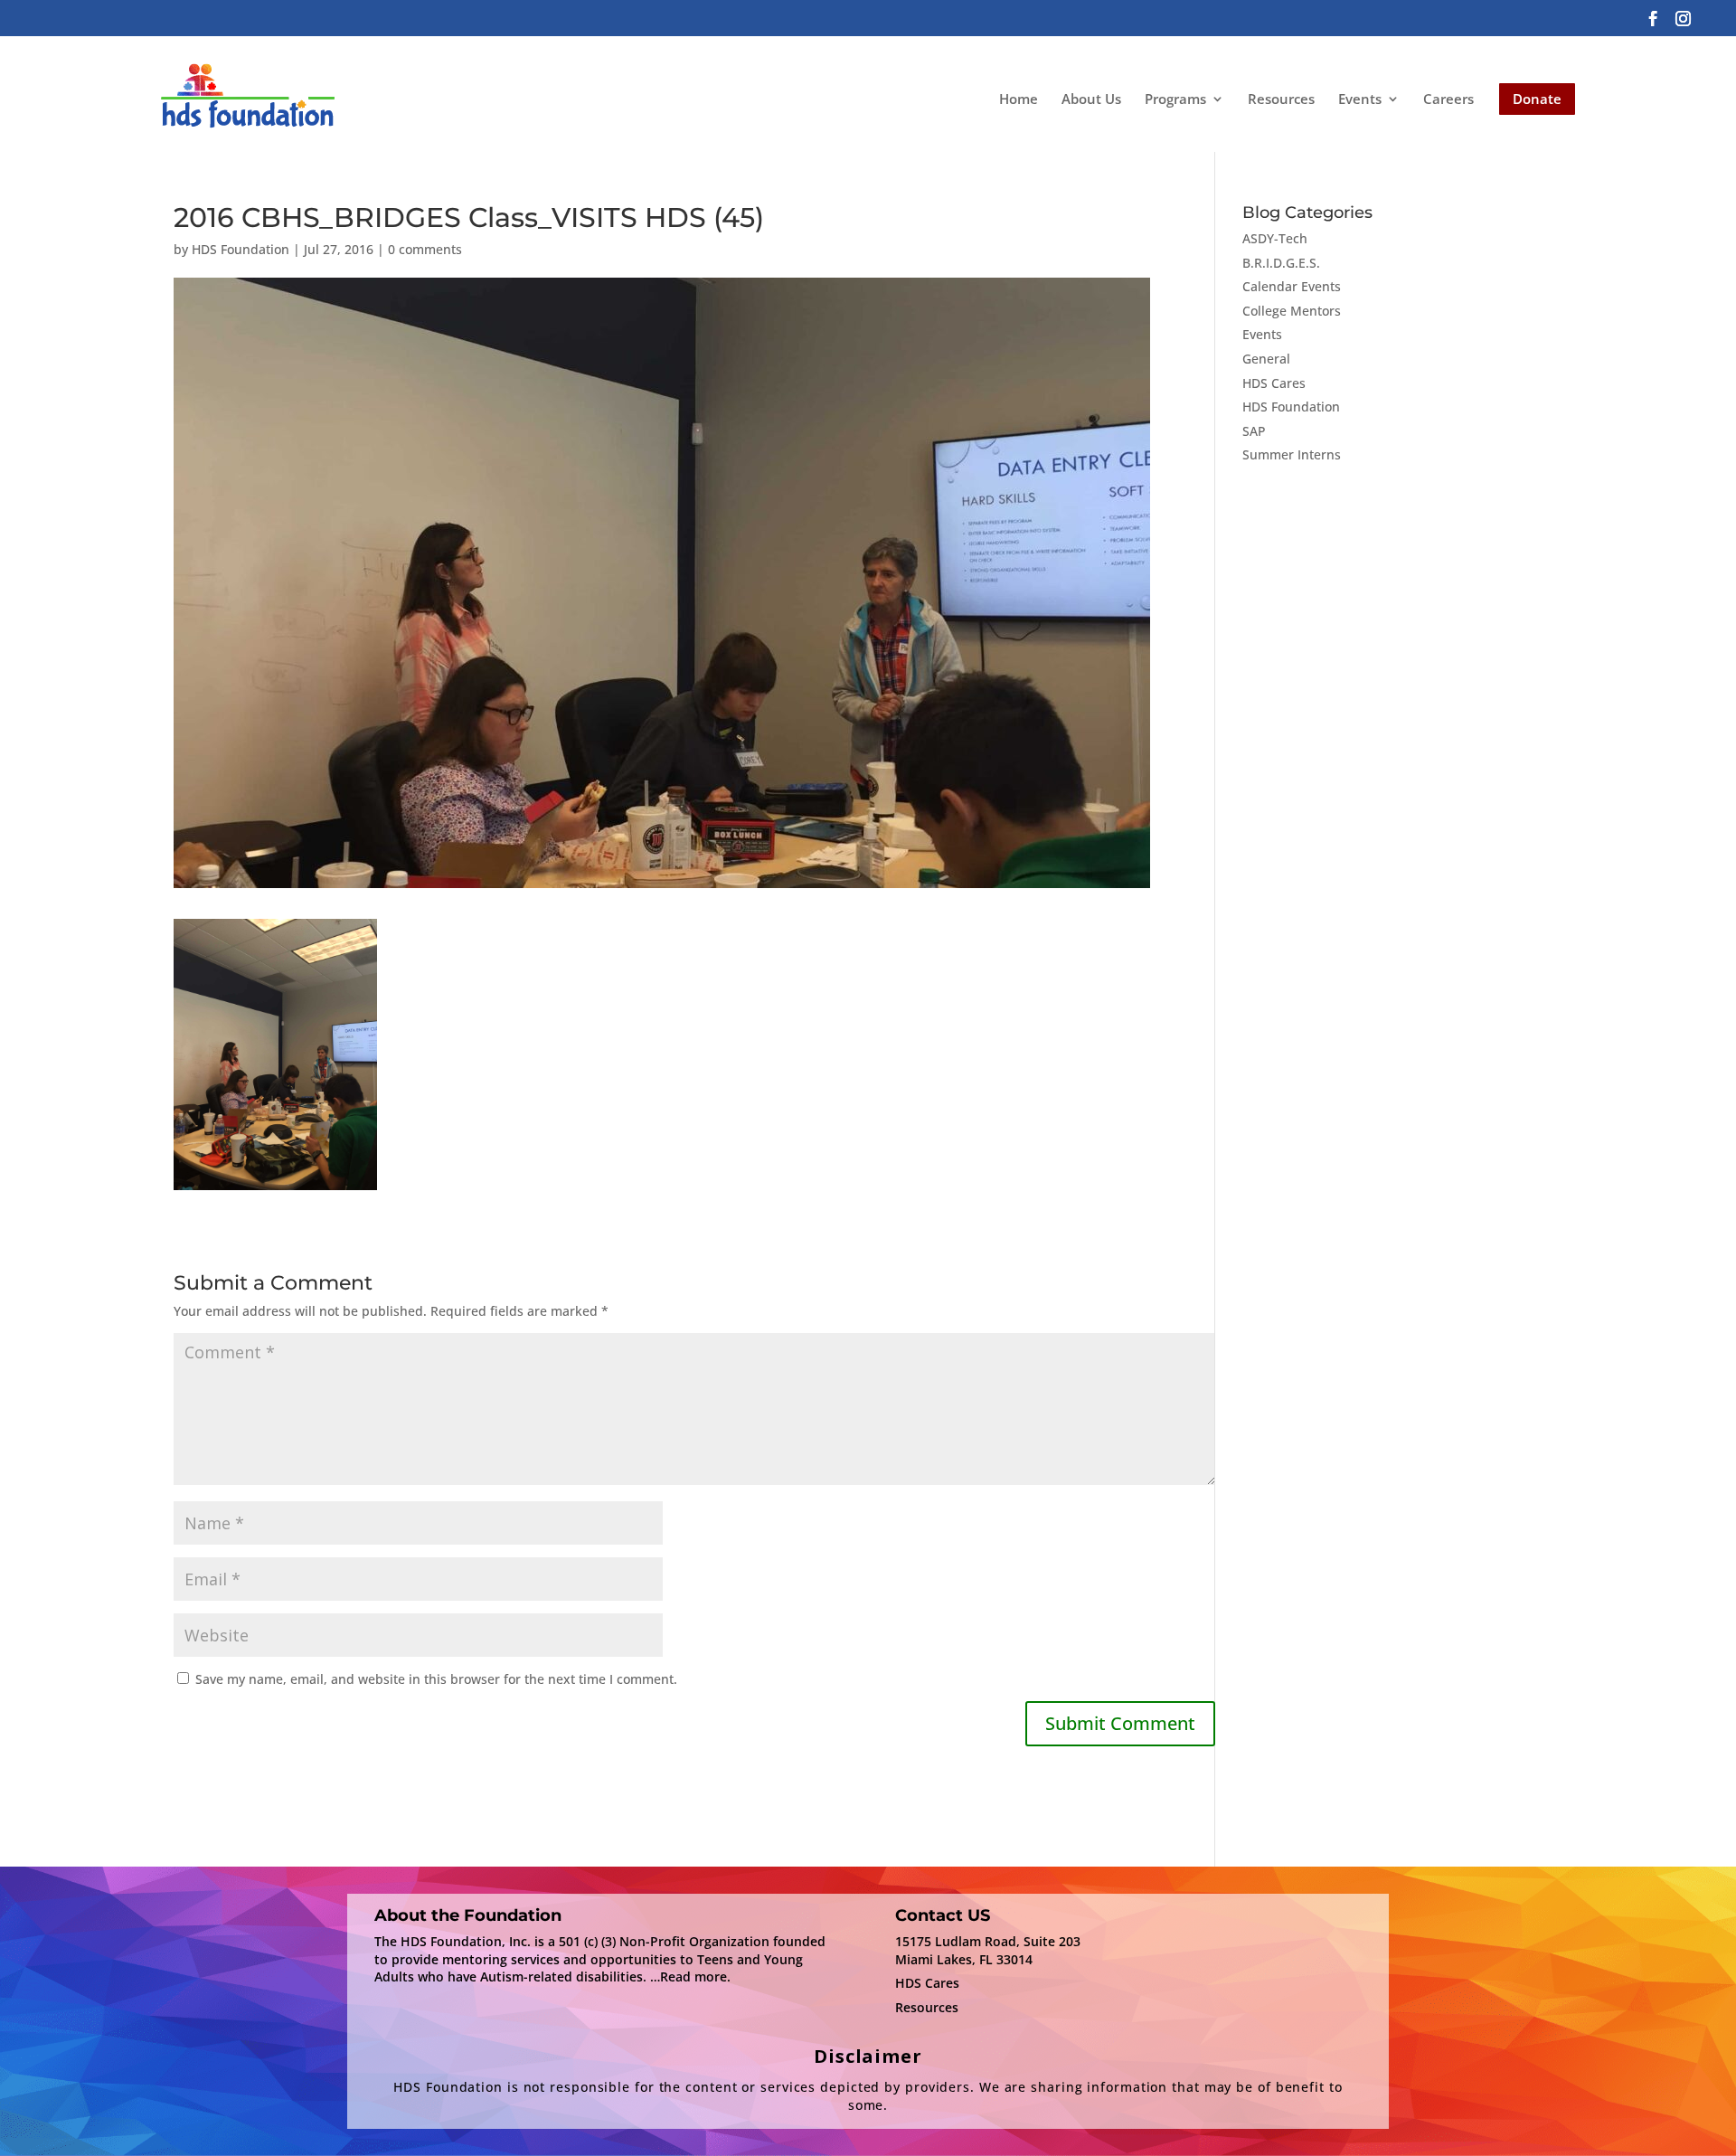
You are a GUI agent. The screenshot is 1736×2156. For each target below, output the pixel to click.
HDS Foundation (241, 249)
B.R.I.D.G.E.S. (1281, 263)
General (1266, 359)
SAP (1254, 431)
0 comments (425, 249)
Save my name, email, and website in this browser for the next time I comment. (436, 1679)
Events (1360, 100)
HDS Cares (1274, 383)
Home (1019, 99)
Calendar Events (1292, 286)
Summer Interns (1292, 454)
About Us (1091, 99)
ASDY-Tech (1275, 238)
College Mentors (1292, 311)
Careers (1448, 99)
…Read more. (690, 1976)
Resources (1281, 99)
